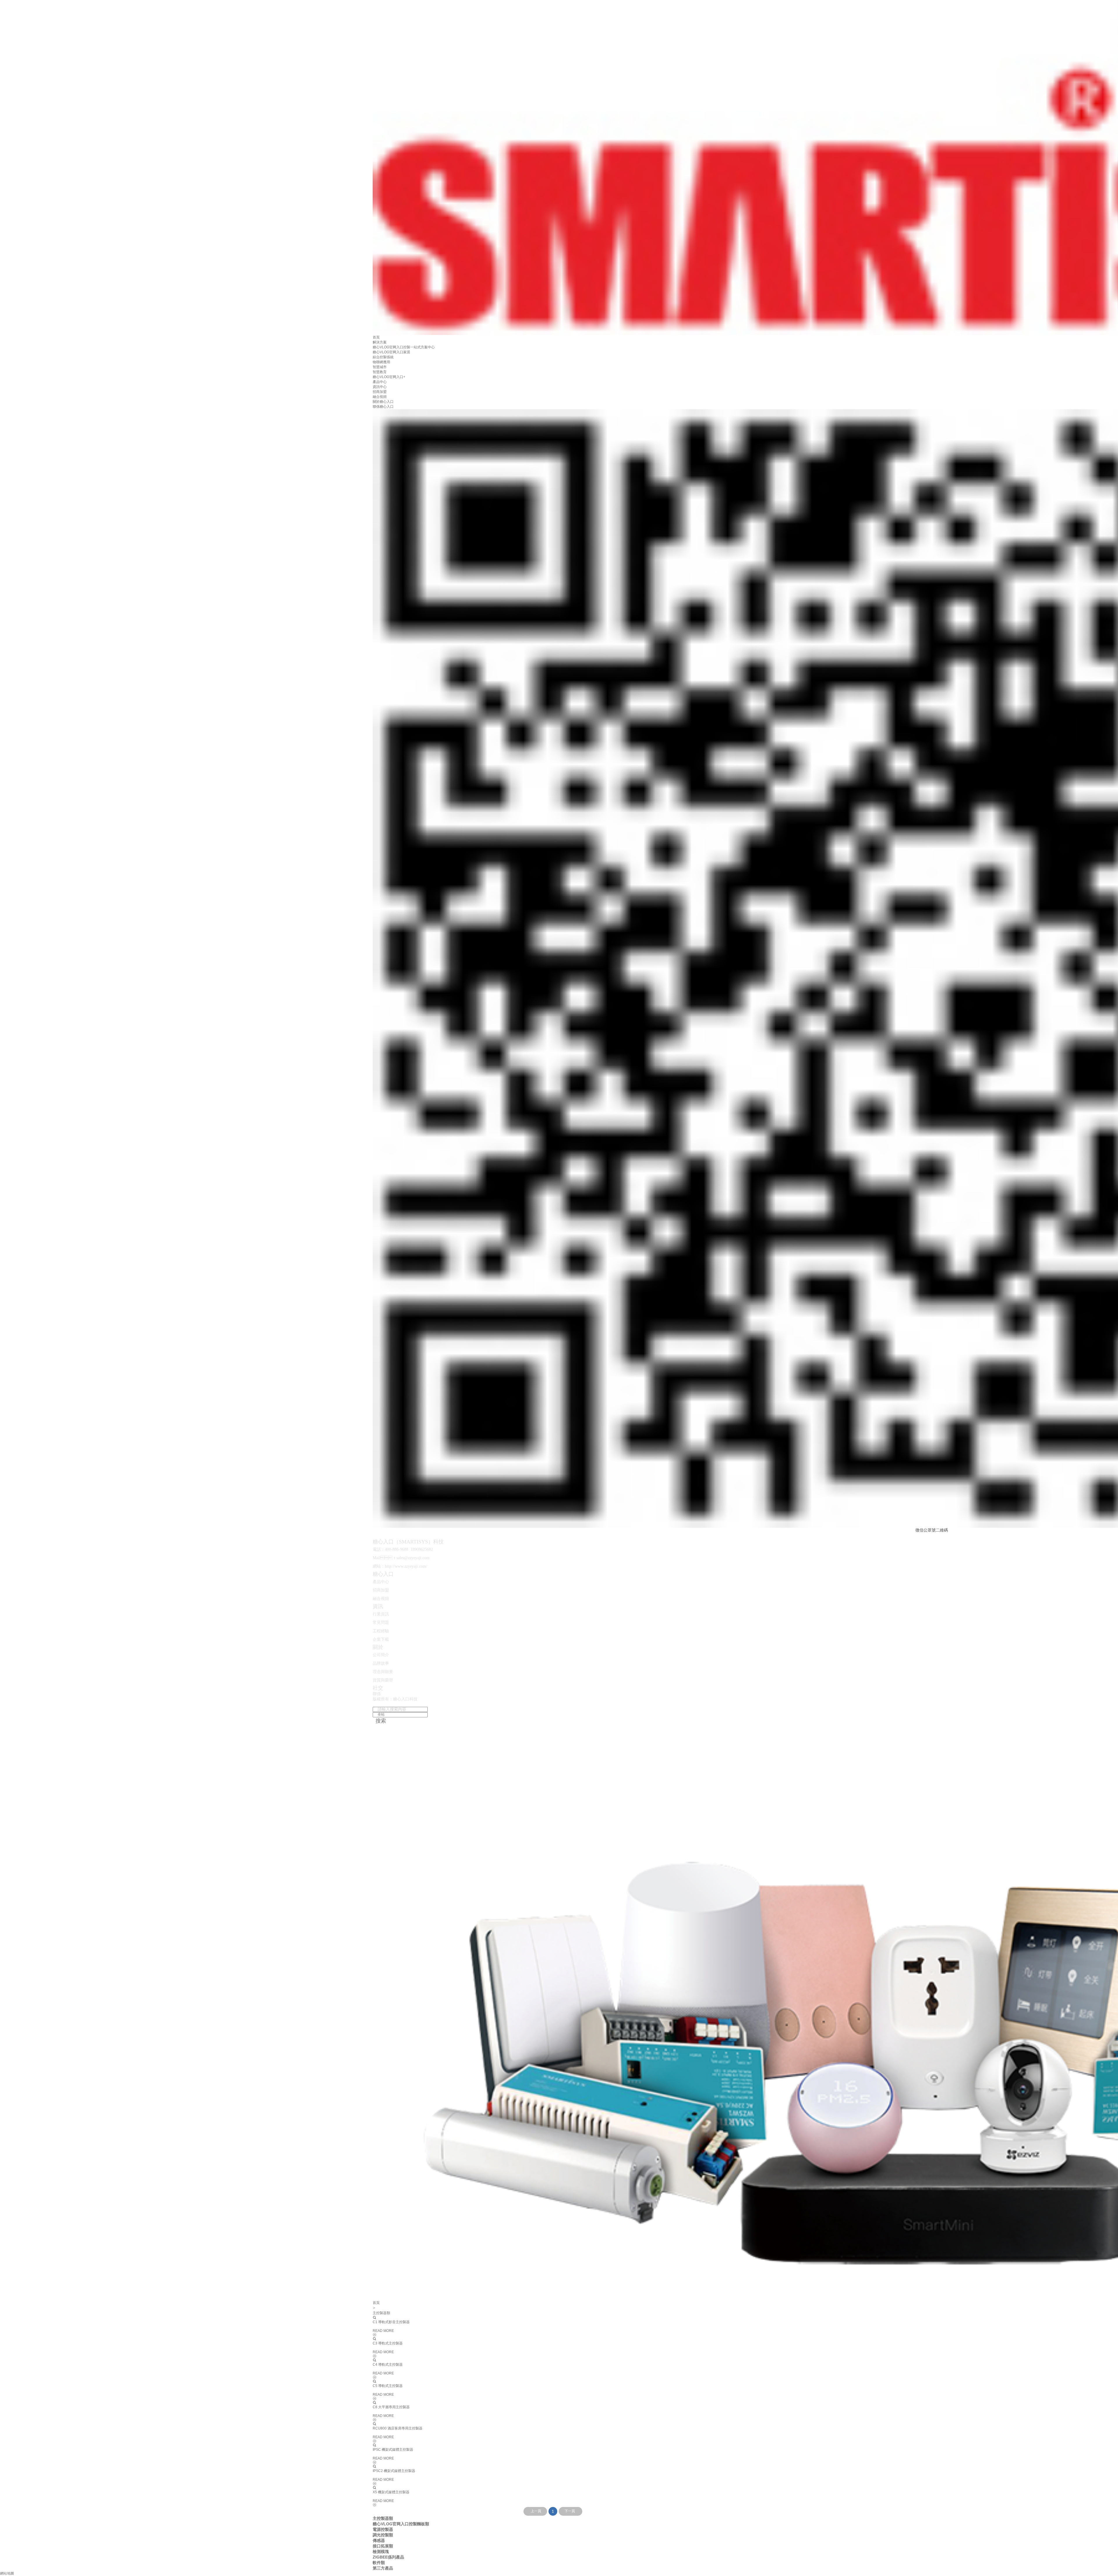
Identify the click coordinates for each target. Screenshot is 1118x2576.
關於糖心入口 (383, 402)
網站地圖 (7, 2573)
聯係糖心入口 (383, 407)
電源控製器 (383, 2529)
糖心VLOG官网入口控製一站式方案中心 (404, 347)
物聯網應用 (381, 362)
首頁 (376, 337)
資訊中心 (380, 387)
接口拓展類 (383, 2546)
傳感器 (379, 2540)
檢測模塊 (381, 2552)
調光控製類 (383, 2535)
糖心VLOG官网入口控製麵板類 (401, 2524)
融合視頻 (380, 397)
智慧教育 (380, 372)
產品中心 (380, 382)
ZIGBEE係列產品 (388, 2557)
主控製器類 (383, 2518)
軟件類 (379, 2563)
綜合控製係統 (383, 357)
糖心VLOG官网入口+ (389, 377)
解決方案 (380, 342)
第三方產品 (383, 2568)
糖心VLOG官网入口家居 (391, 352)
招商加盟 (380, 392)
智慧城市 (380, 367)
